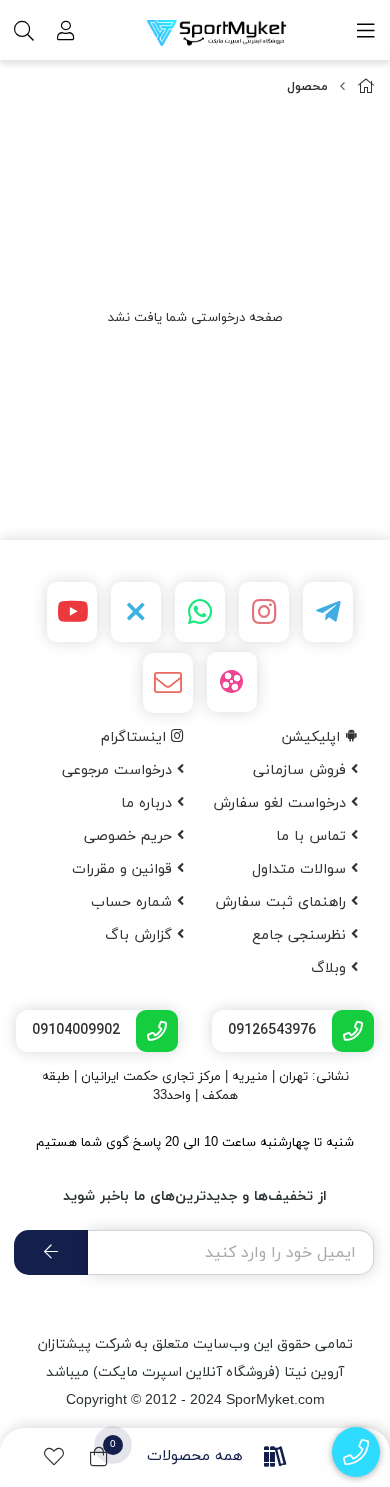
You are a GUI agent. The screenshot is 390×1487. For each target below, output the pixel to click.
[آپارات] (232, 682)
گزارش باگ (141, 935)
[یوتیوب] (72, 612)
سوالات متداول (301, 869)
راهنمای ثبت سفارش (283, 902)
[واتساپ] (200, 612)
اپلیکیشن (313, 737)
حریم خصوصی (130, 836)
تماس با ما (313, 836)
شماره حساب (134, 902)
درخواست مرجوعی (119, 770)
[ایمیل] (168, 683)
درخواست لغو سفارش (282, 803)
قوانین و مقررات (124, 869)
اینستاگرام (136, 737)
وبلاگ (331, 968)
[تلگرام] (328, 612)
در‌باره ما (149, 803)
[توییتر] (136, 612)
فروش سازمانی (302, 770)
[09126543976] (356, 1452)
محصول (307, 87)
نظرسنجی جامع (301, 935)
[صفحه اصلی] (366, 87)
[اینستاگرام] (264, 612)
